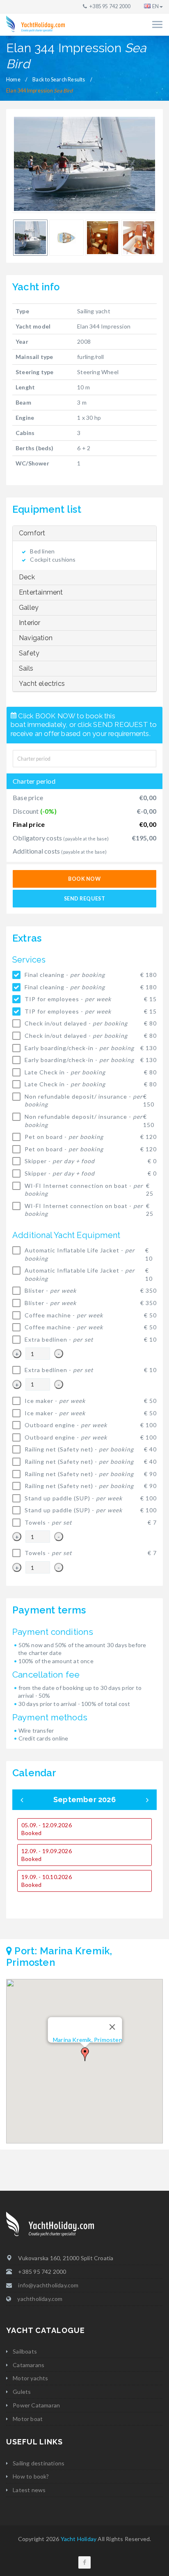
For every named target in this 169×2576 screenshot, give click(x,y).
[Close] (112, 2027)
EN (155, 6)
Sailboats (25, 2351)
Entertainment (41, 592)
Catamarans (29, 2365)
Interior (30, 623)
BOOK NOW (84, 879)
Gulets (22, 2392)
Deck (27, 577)
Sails (26, 668)
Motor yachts (30, 2378)
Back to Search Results (59, 80)
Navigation (36, 638)
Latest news (29, 2490)
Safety (29, 653)
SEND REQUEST (84, 899)
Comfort (32, 533)
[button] (85, 2054)
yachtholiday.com (40, 2299)
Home (13, 80)
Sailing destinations (39, 2463)
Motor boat (28, 2419)
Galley (29, 608)
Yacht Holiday (79, 2539)
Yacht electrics (42, 684)
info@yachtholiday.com (48, 2285)
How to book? (31, 2476)
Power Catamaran (36, 2405)
